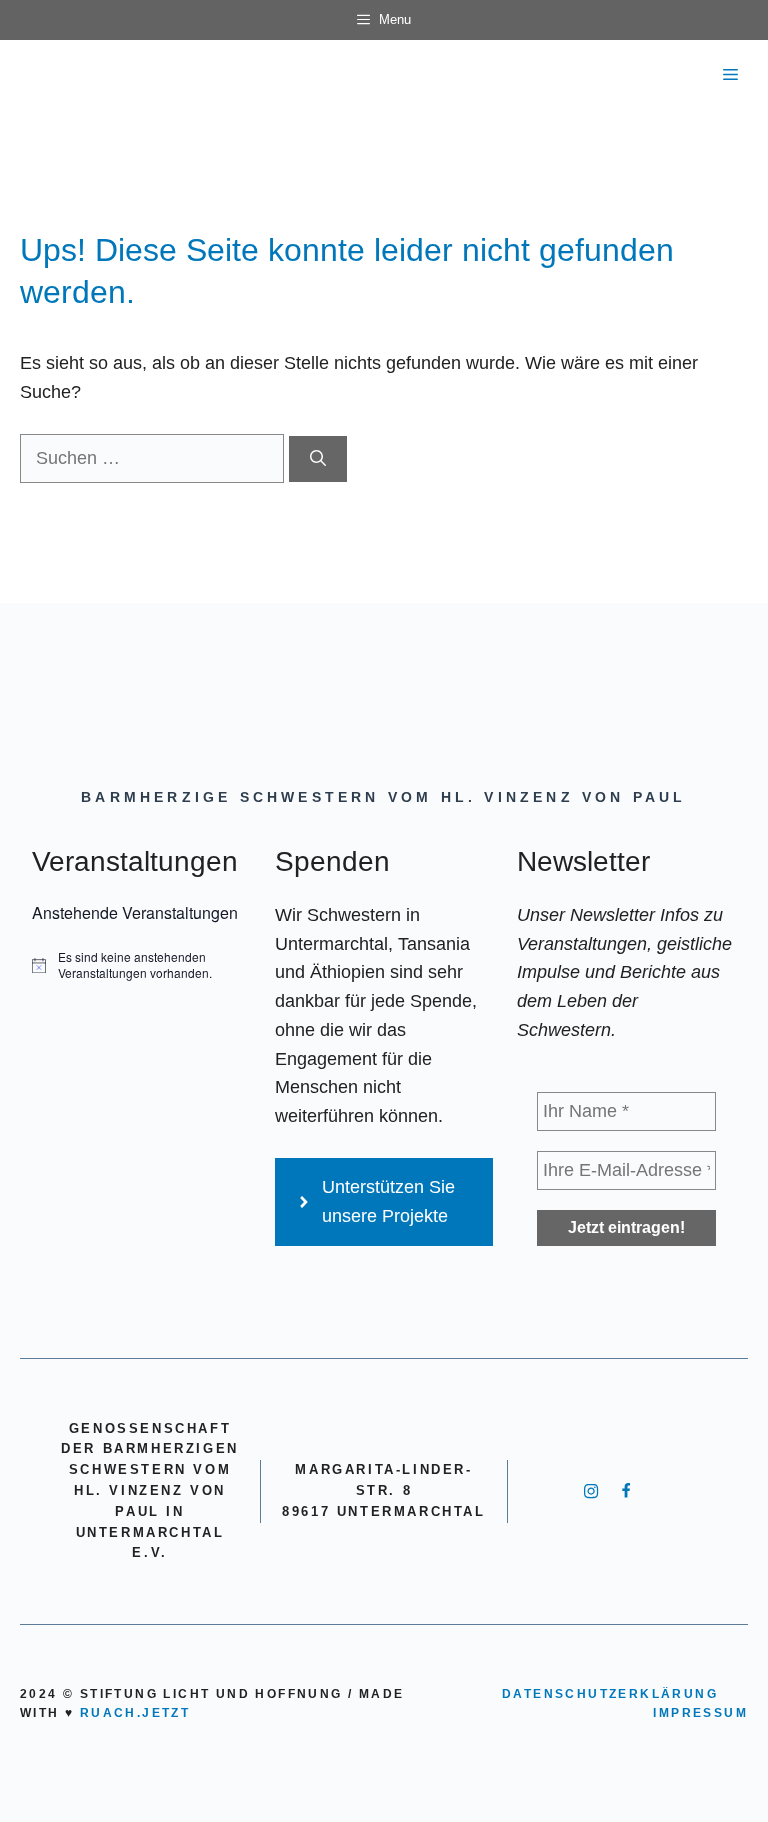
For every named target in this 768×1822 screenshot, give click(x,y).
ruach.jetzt (135, 1713)
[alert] (141, 965)
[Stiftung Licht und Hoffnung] (36, 75)
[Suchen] (318, 459)
